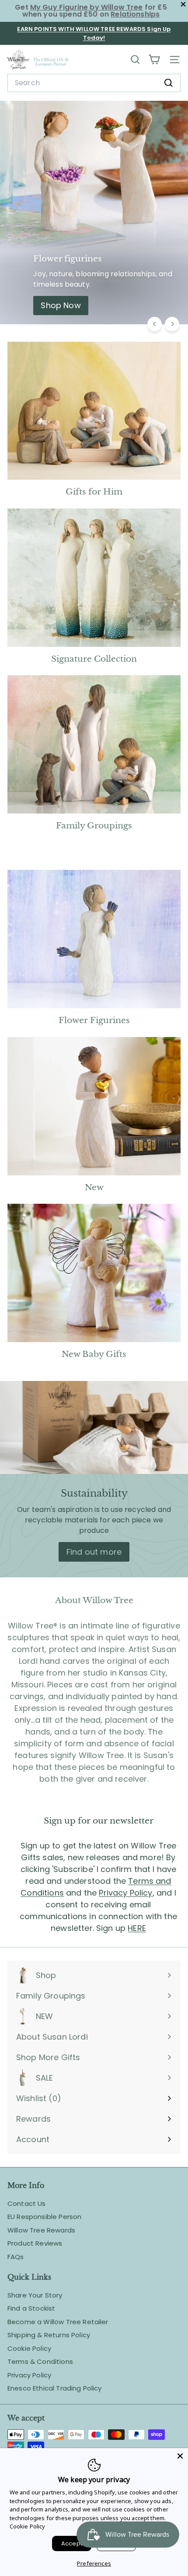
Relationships (135, 14)
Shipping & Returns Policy (49, 2335)
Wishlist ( (37, 2098)
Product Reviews (35, 2243)
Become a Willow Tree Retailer (58, 2322)
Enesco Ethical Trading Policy (55, 2388)
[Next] (172, 324)
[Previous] (155, 324)
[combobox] (94, 83)
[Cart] (154, 60)
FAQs (16, 2257)
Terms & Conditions (40, 2361)
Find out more (94, 1552)
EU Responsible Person (44, 2217)
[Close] (180, 2456)
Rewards (33, 2119)
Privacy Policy (125, 1893)
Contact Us (27, 2203)
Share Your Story (35, 2295)
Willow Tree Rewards (41, 2230)
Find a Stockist (31, 2308)
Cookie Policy (29, 2348)
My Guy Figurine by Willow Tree (87, 7)
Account (33, 2139)
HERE (137, 1928)
